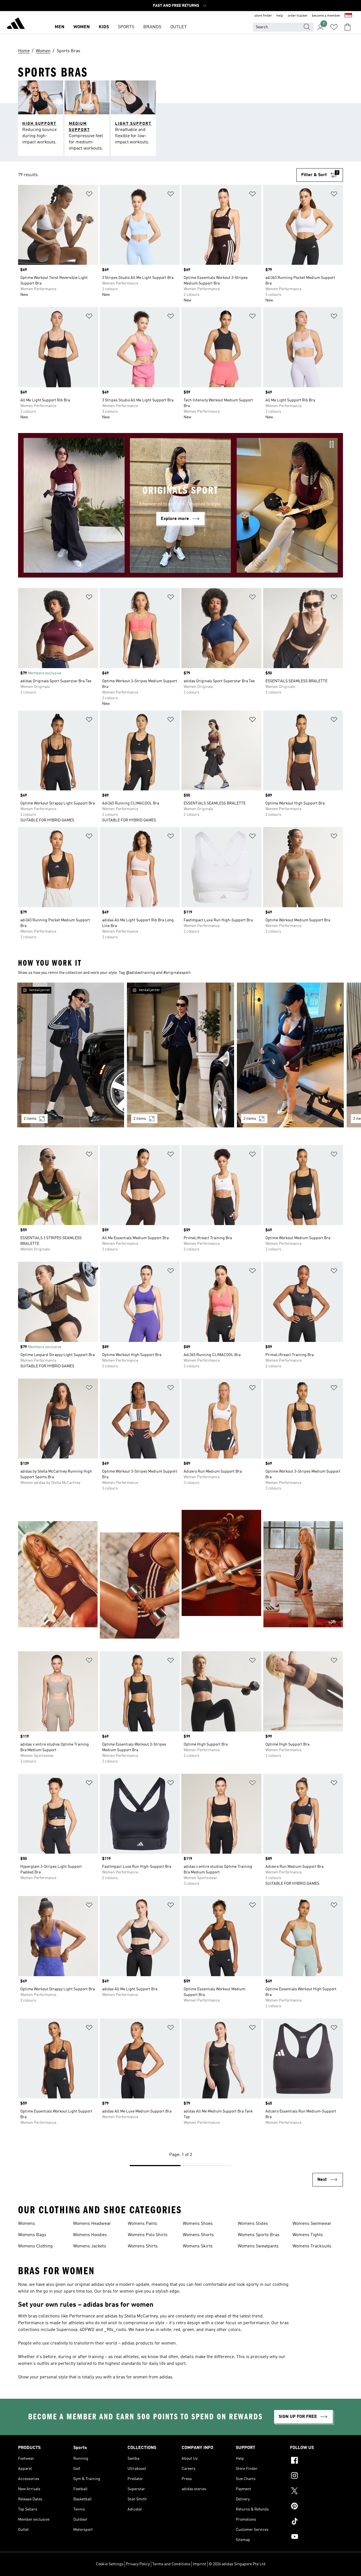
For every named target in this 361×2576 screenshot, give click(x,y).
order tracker (298, 16)
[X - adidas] (316, 2492)
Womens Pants (142, 2224)
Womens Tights (308, 2235)
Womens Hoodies (90, 2235)
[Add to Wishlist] (89, 195)
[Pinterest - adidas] (316, 2507)
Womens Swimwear (312, 2224)
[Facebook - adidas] (316, 2461)
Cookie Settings (110, 2564)
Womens (27, 2224)
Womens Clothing (35, 2246)
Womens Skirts (198, 2246)
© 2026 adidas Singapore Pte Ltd (237, 2564)
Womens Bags (32, 2235)
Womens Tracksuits (312, 2246)
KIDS (104, 27)
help (280, 16)
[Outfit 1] (71, 1055)
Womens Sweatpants (258, 2246)
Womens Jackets (90, 2246)
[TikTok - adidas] (316, 2522)
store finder (263, 16)
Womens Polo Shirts (148, 2235)
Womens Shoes (198, 2224)
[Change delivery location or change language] (348, 16)
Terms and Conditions (171, 2564)
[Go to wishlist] (334, 27)
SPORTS (126, 27)
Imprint (200, 2564)
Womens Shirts (143, 2246)
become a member (326, 16)
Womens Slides (253, 2224)
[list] (180, 1058)
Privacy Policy (138, 2564)
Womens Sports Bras (259, 2235)
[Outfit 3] (290, 1055)
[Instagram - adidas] (316, 2476)
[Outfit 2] (180, 1055)
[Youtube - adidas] (316, 2537)
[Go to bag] (347, 27)
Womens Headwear (92, 2224)
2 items (30, 1119)
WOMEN (82, 27)
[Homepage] (16, 24)
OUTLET (179, 27)
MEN (60, 27)
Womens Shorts (198, 2235)
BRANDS (152, 27)
